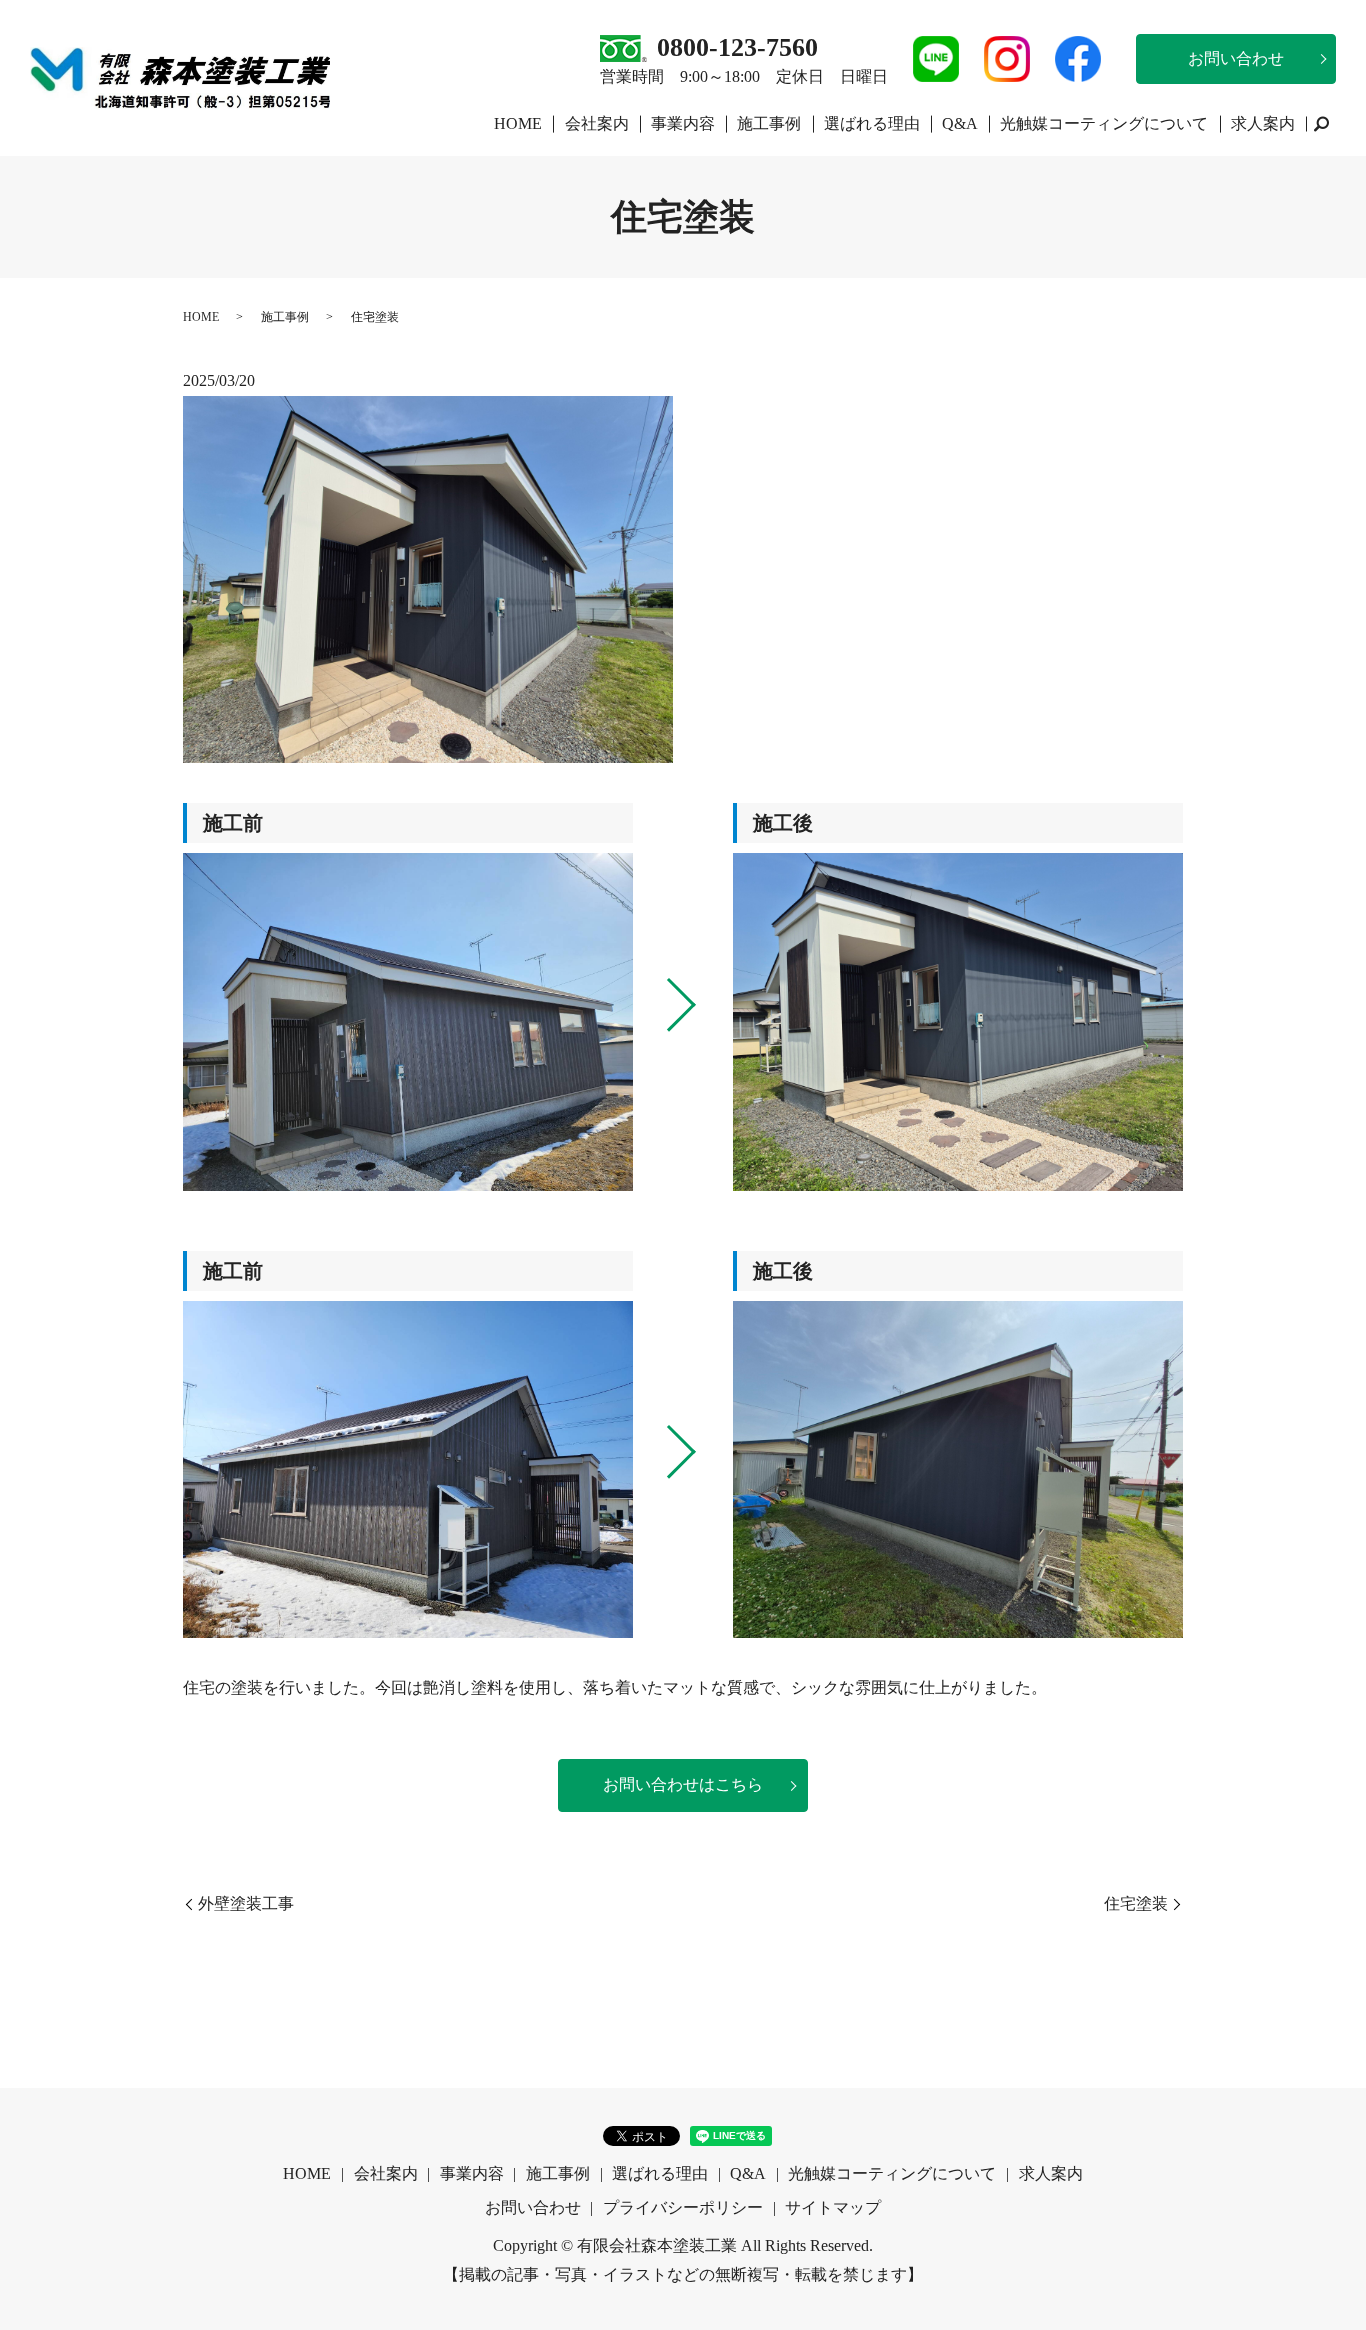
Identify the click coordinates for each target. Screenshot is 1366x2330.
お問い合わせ (1236, 58)
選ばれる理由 (872, 123)
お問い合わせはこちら (683, 1784)
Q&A (960, 123)
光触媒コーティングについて (1104, 123)
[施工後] (958, 1022)
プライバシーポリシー (683, 2207)
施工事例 (769, 123)
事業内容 (683, 123)
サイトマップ (833, 2207)
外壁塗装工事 (246, 1903)
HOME (518, 123)
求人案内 (1263, 123)
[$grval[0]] (408, 1022)
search (1321, 124)
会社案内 (597, 123)
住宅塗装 (1136, 1903)
